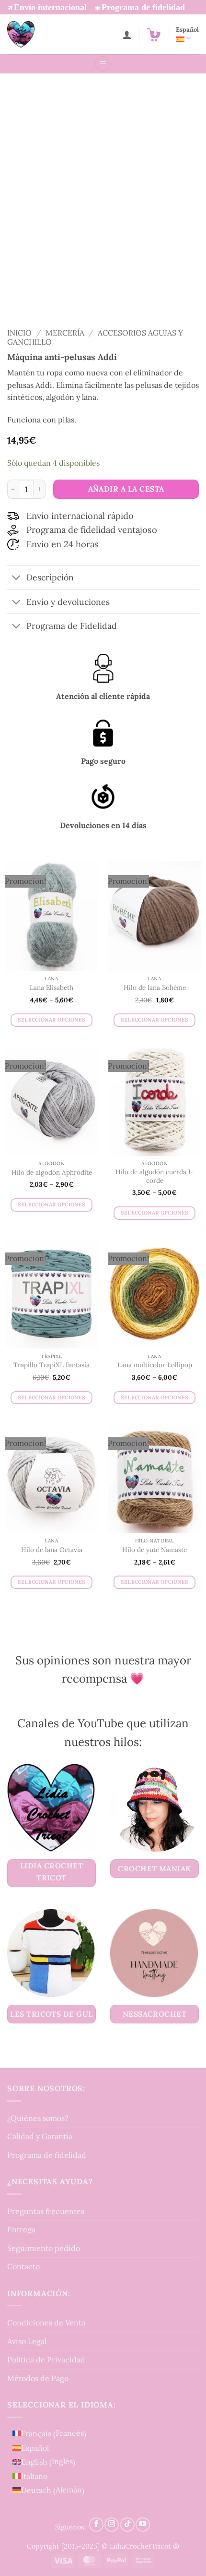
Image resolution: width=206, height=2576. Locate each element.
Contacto (23, 2266)
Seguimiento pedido (44, 2248)
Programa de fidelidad (47, 2155)
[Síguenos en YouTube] (143, 2524)
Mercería (65, 333)
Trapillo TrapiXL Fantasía (51, 1365)
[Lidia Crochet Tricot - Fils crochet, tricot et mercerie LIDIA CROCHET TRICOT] (34, 34)
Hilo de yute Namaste (154, 1550)
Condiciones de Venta (46, 2323)
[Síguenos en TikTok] (127, 2524)
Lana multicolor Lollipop (155, 1365)
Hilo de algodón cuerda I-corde (155, 1176)
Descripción (50, 577)
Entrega (21, 2229)
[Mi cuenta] (127, 35)
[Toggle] (17, 579)
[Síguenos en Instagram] (112, 2524)
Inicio (19, 333)
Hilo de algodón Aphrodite (52, 1173)
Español (187, 30)
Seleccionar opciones (52, 1020)
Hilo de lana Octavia (52, 1550)
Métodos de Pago (38, 2378)
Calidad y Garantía (40, 2136)
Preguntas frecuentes (46, 2211)
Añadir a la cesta (126, 489)
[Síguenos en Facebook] (96, 2524)
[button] (154, 35)
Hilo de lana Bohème (155, 988)
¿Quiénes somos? (38, 2118)
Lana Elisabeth (51, 988)
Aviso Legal (27, 2341)
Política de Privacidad (46, 2359)
